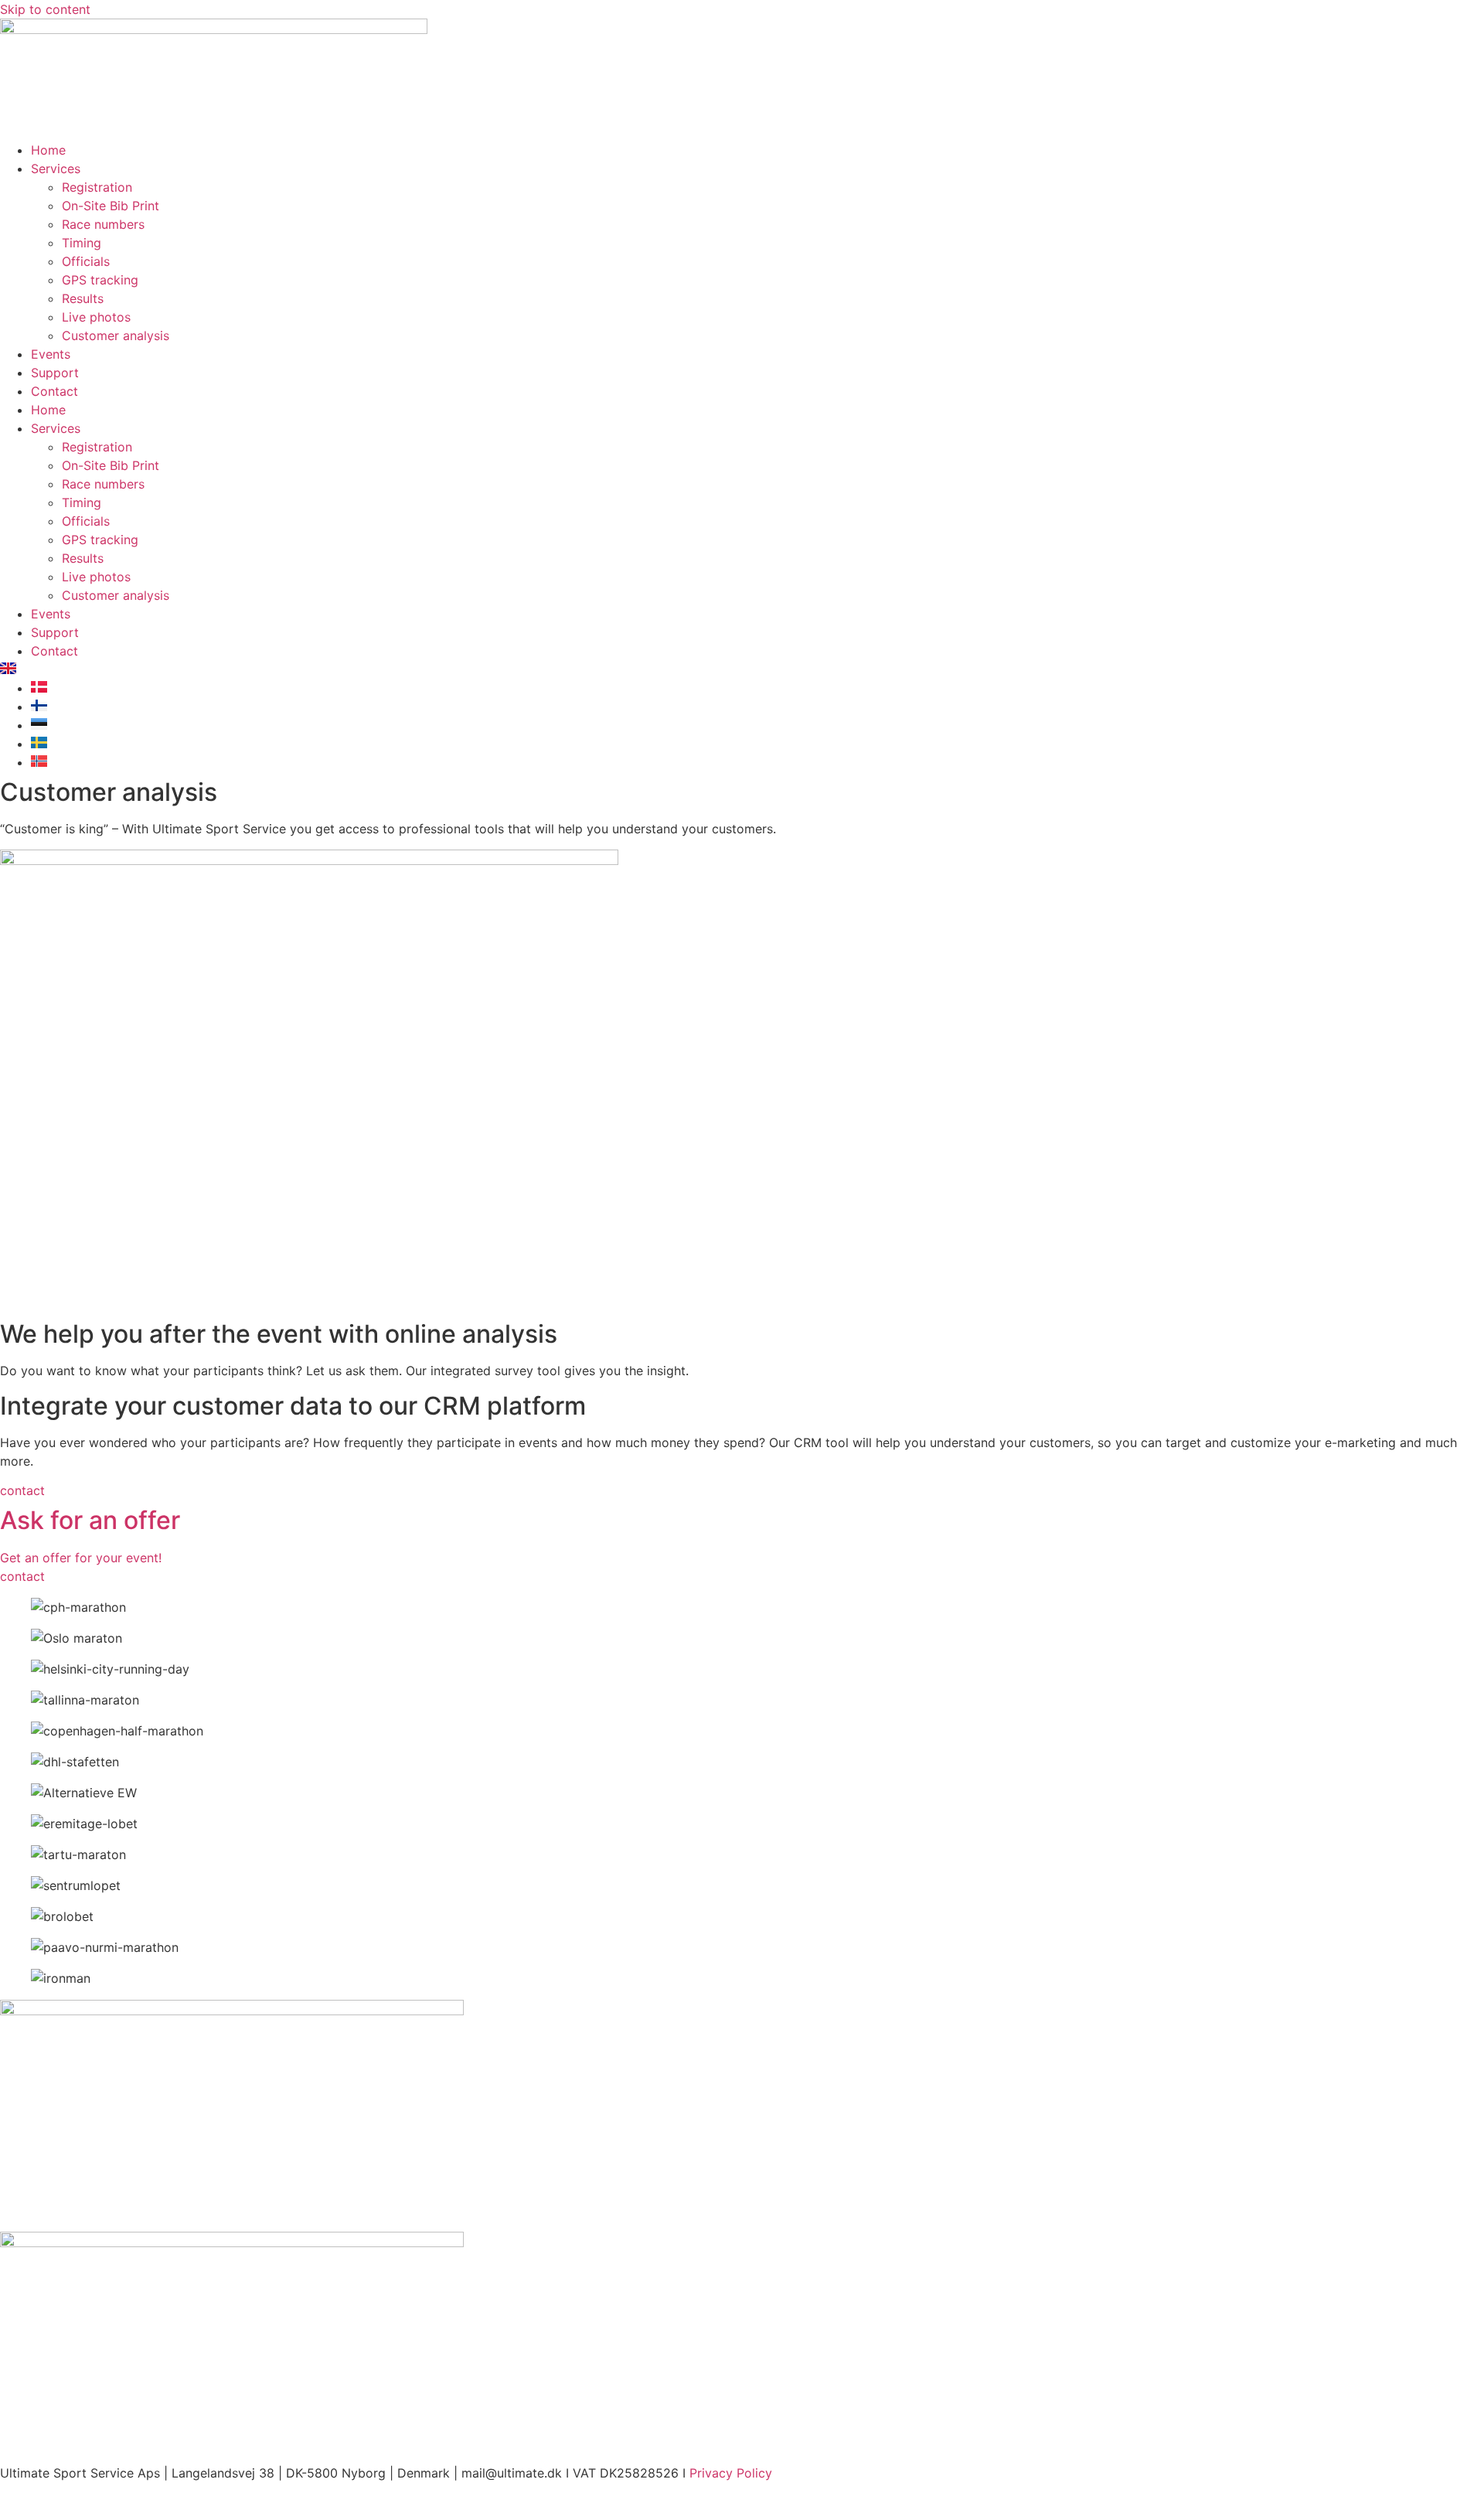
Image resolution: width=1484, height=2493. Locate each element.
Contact (54, 391)
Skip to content (45, 9)
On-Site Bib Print (111, 206)
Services (56, 169)
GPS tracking (100, 280)
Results (83, 298)
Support (55, 373)
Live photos (96, 317)
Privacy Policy (731, 2473)
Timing (82, 243)
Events (51, 354)
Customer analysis (116, 335)
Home (48, 150)
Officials (86, 261)
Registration (97, 187)
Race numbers (103, 224)
